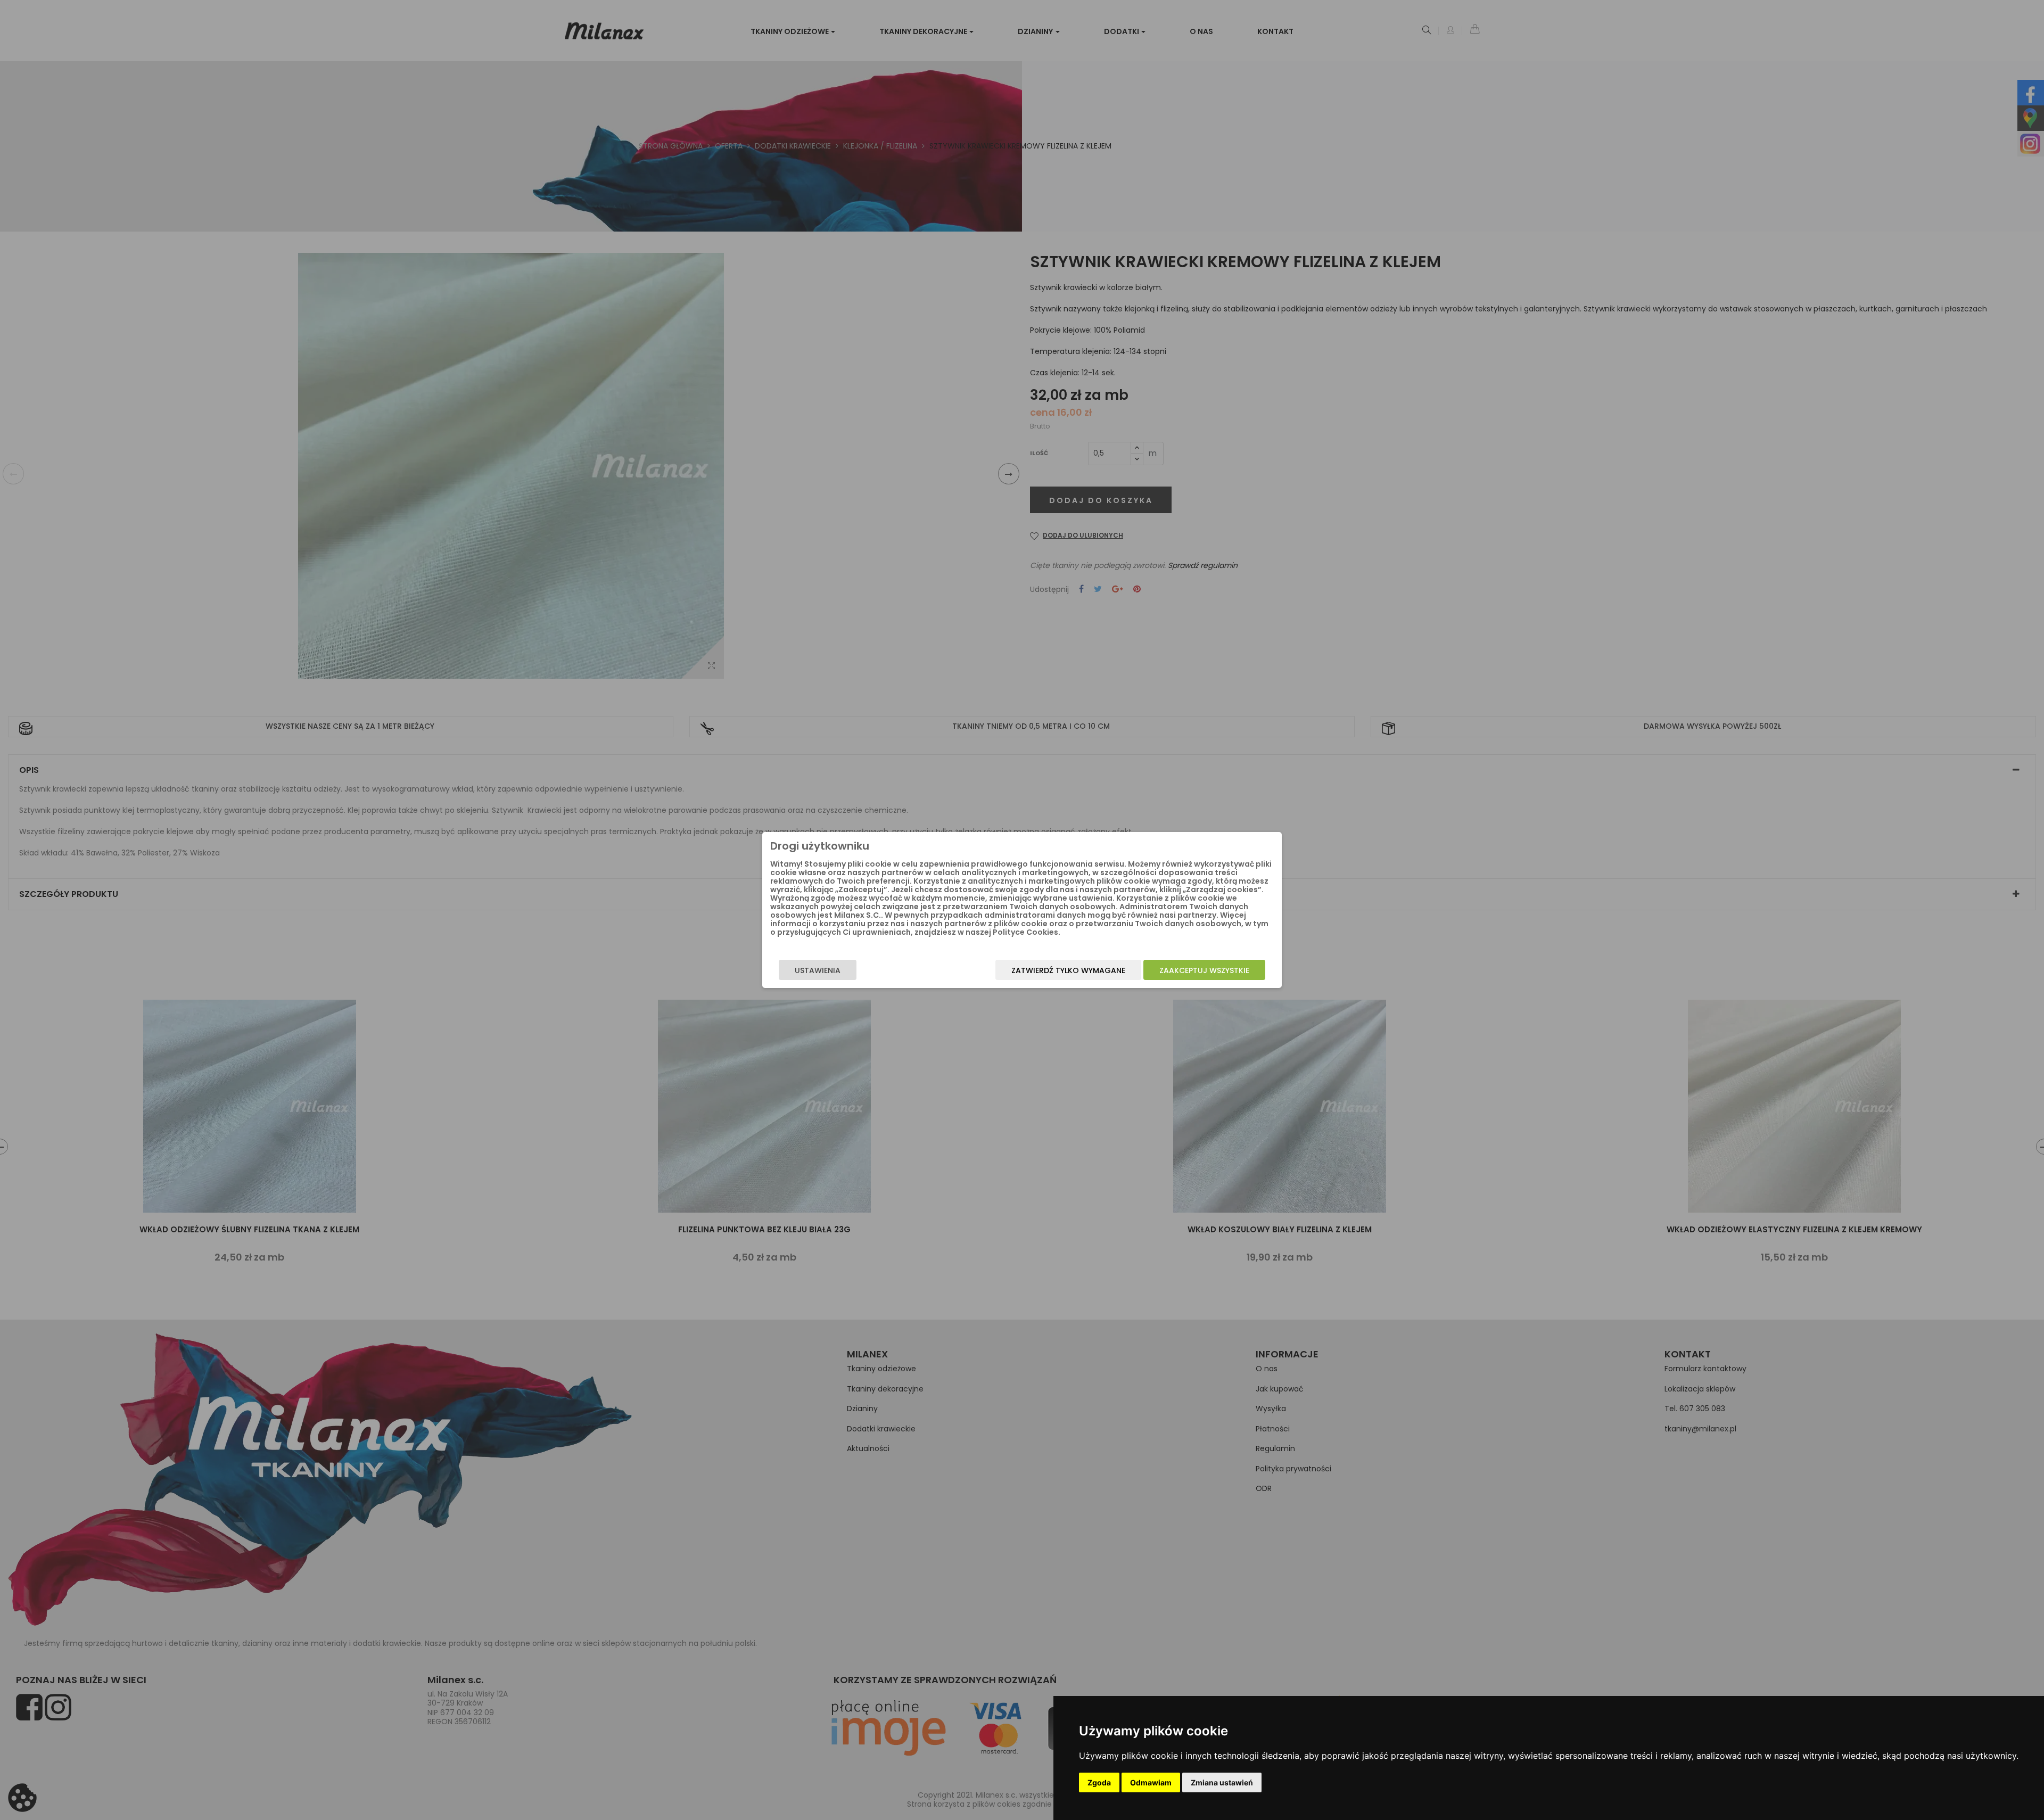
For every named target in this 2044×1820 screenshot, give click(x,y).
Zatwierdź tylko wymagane (1068, 970)
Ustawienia (818, 970)
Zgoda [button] (1099, 1782)
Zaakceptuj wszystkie (1204, 970)
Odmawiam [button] (1151, 1782)
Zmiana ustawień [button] (1222, 1782)
